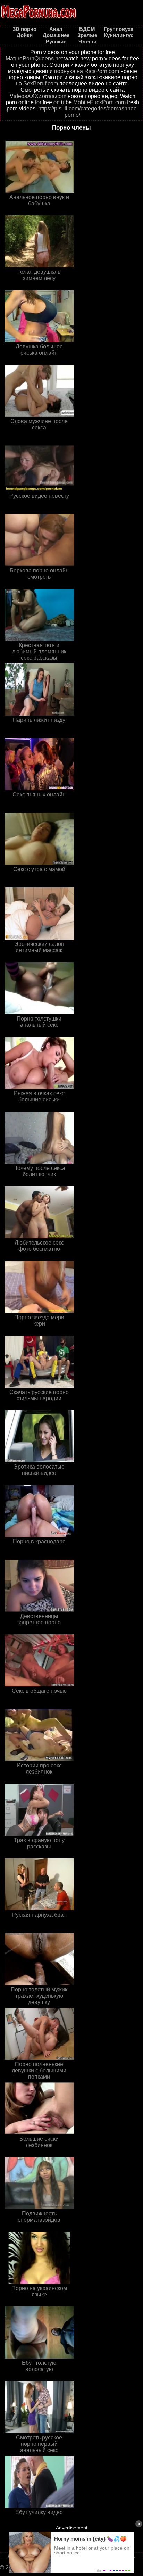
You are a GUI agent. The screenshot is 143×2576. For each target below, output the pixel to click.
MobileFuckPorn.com (99, 102)
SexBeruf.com (41, 84)
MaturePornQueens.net (34, 59)
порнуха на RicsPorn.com (87, 71)
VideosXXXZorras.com (38, 96)
